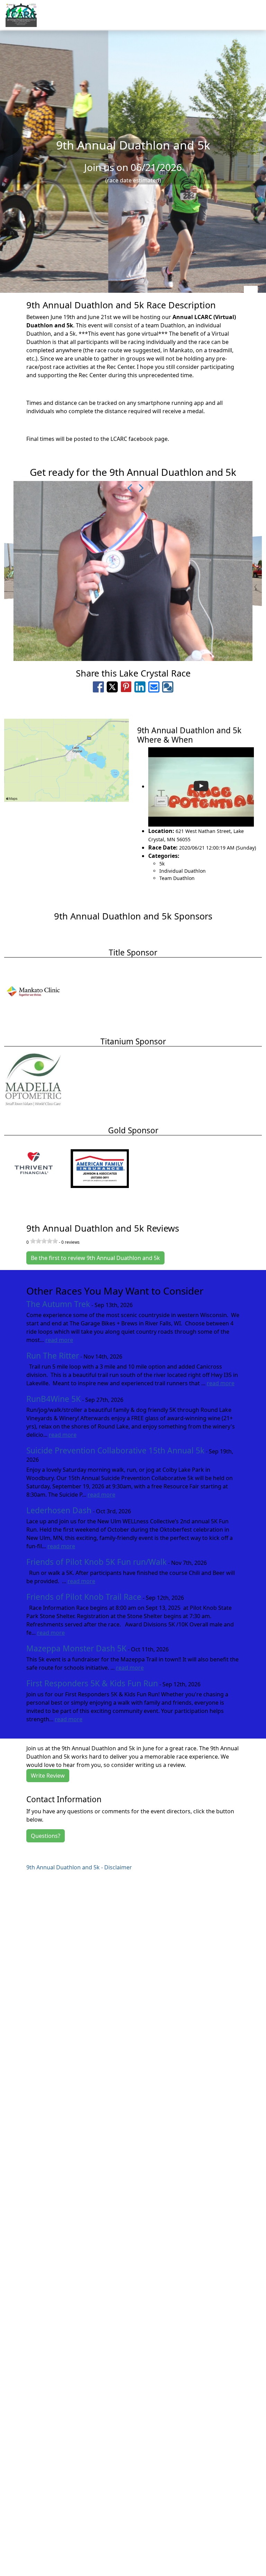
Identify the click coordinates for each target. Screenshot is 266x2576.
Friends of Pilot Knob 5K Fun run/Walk (96, 1562)
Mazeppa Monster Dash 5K (76, 1648)
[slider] (44, 1241)
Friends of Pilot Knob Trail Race (84, 1597)
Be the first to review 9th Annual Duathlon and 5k (95, 1258)
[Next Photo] (138, 488)
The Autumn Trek (58, 1304)
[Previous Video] (128, 488)
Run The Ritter (53, 1356)
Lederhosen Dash (59, 1510)
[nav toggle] (251, 293)
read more (59, 1340)
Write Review (48, 1776)
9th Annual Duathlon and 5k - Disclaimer (79, 1867)
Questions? (46, 1836)
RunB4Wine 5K (54, 1399)
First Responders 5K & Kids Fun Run (92, 1683)
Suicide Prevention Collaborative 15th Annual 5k (115, 1450)
